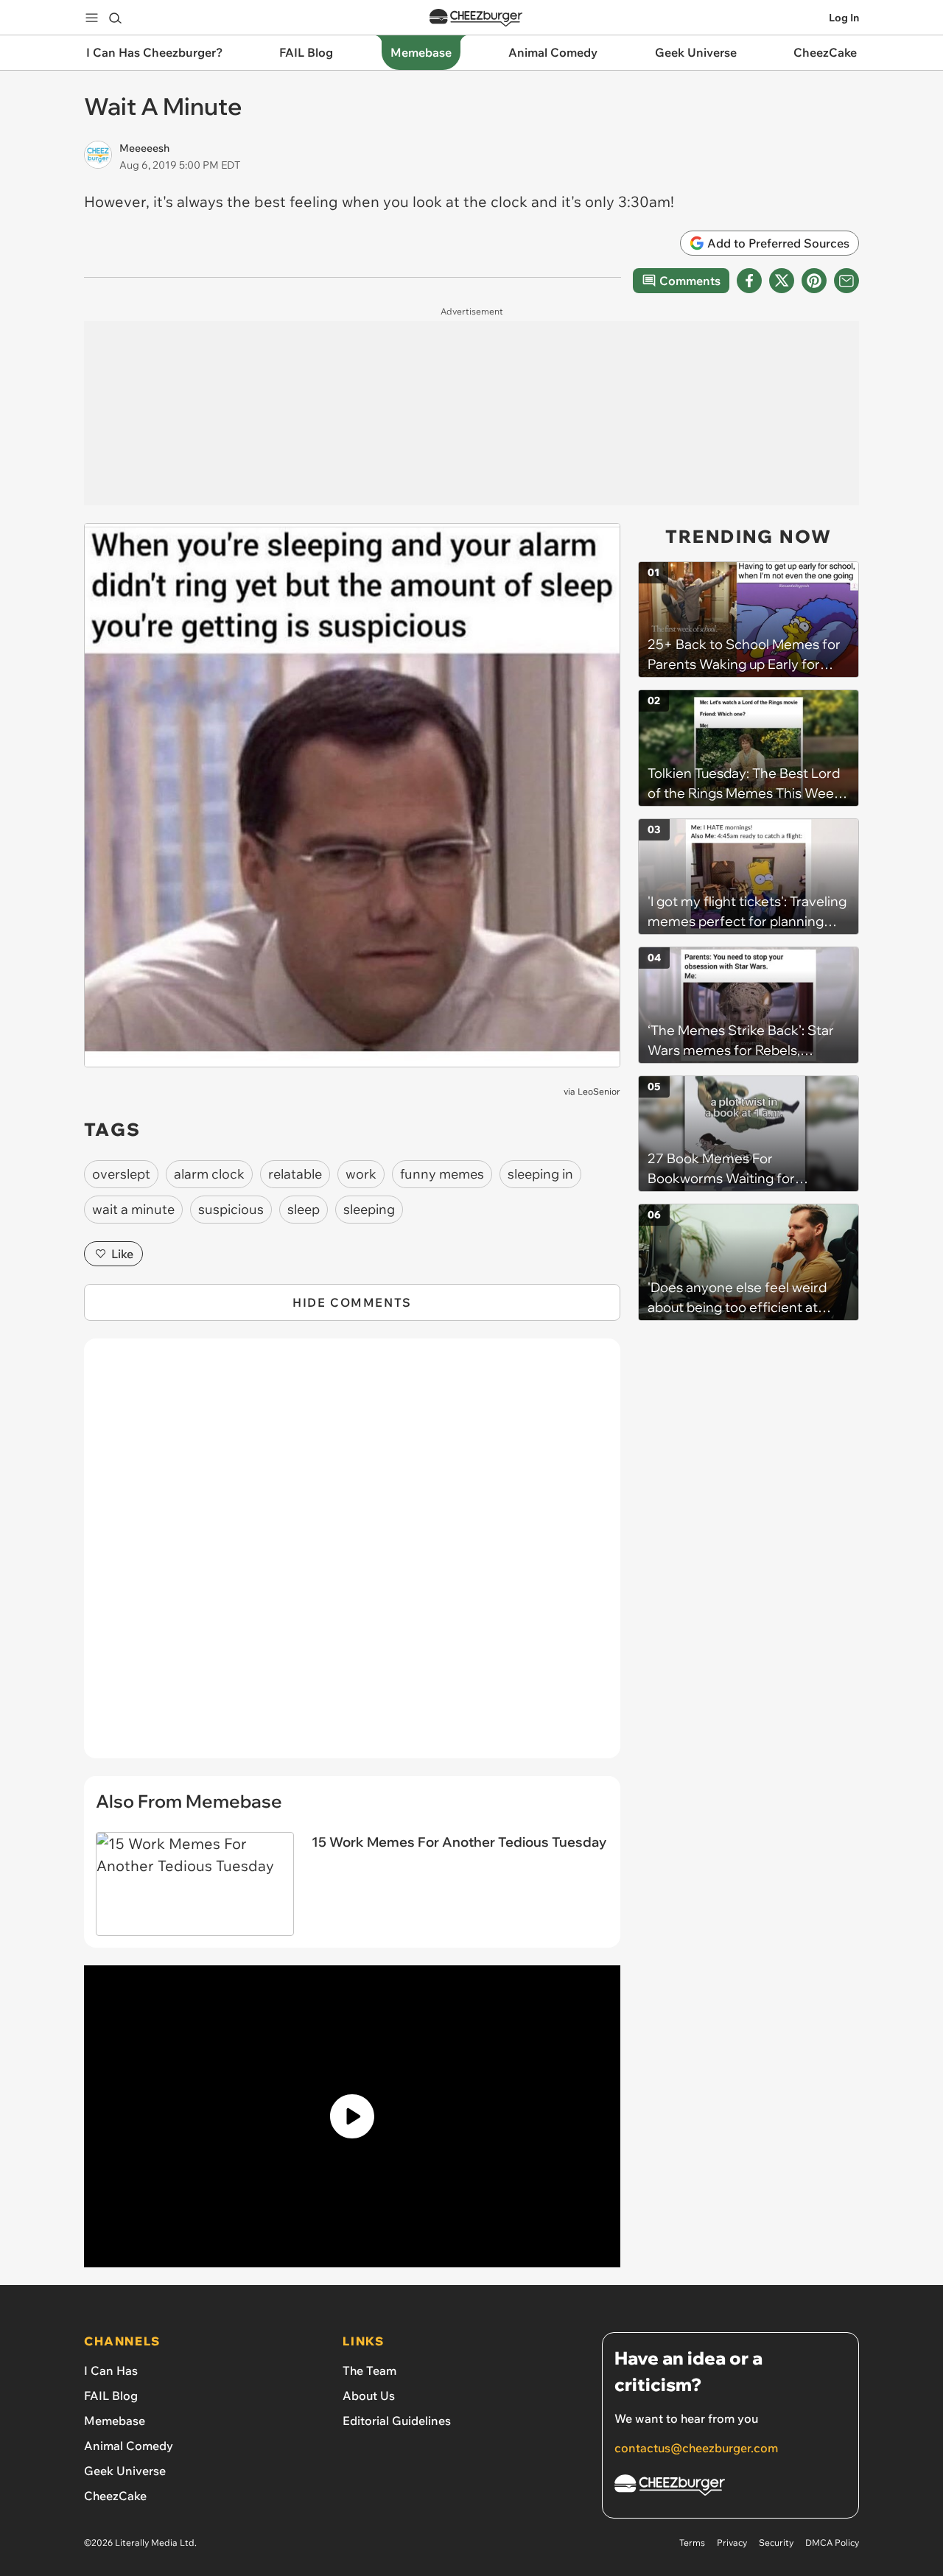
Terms (692, 2542)
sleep (304, 1209)
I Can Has (111, 2370)
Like (122, 1254)
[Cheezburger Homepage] (476, 18)
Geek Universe (125, 2471)
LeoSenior (599, 1091)
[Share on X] (782, 281)
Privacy (732, 2542)
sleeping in (540, 1174)
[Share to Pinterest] (814, 281)
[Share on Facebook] (749, 281)
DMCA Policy (832, 2542)
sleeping (369, 1209)
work (361, 1174)
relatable (295, 1174)
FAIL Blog (111, 2396)
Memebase (115, 2421)
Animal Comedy (129, 2446)
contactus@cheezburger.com (696, 2448)
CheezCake (115, 2496)
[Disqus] (352, 1557)
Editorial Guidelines (397, 2421)
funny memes (442, 1174)
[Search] (115, 18)
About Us (369, 2396)
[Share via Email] (846, 281)
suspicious (231, 1209)
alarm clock (209, 1174)
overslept (121, 1174)
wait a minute (133, 1209)
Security (776, 2542)
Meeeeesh (144, 148)
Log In (844, 18)
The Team (369, 2370)
